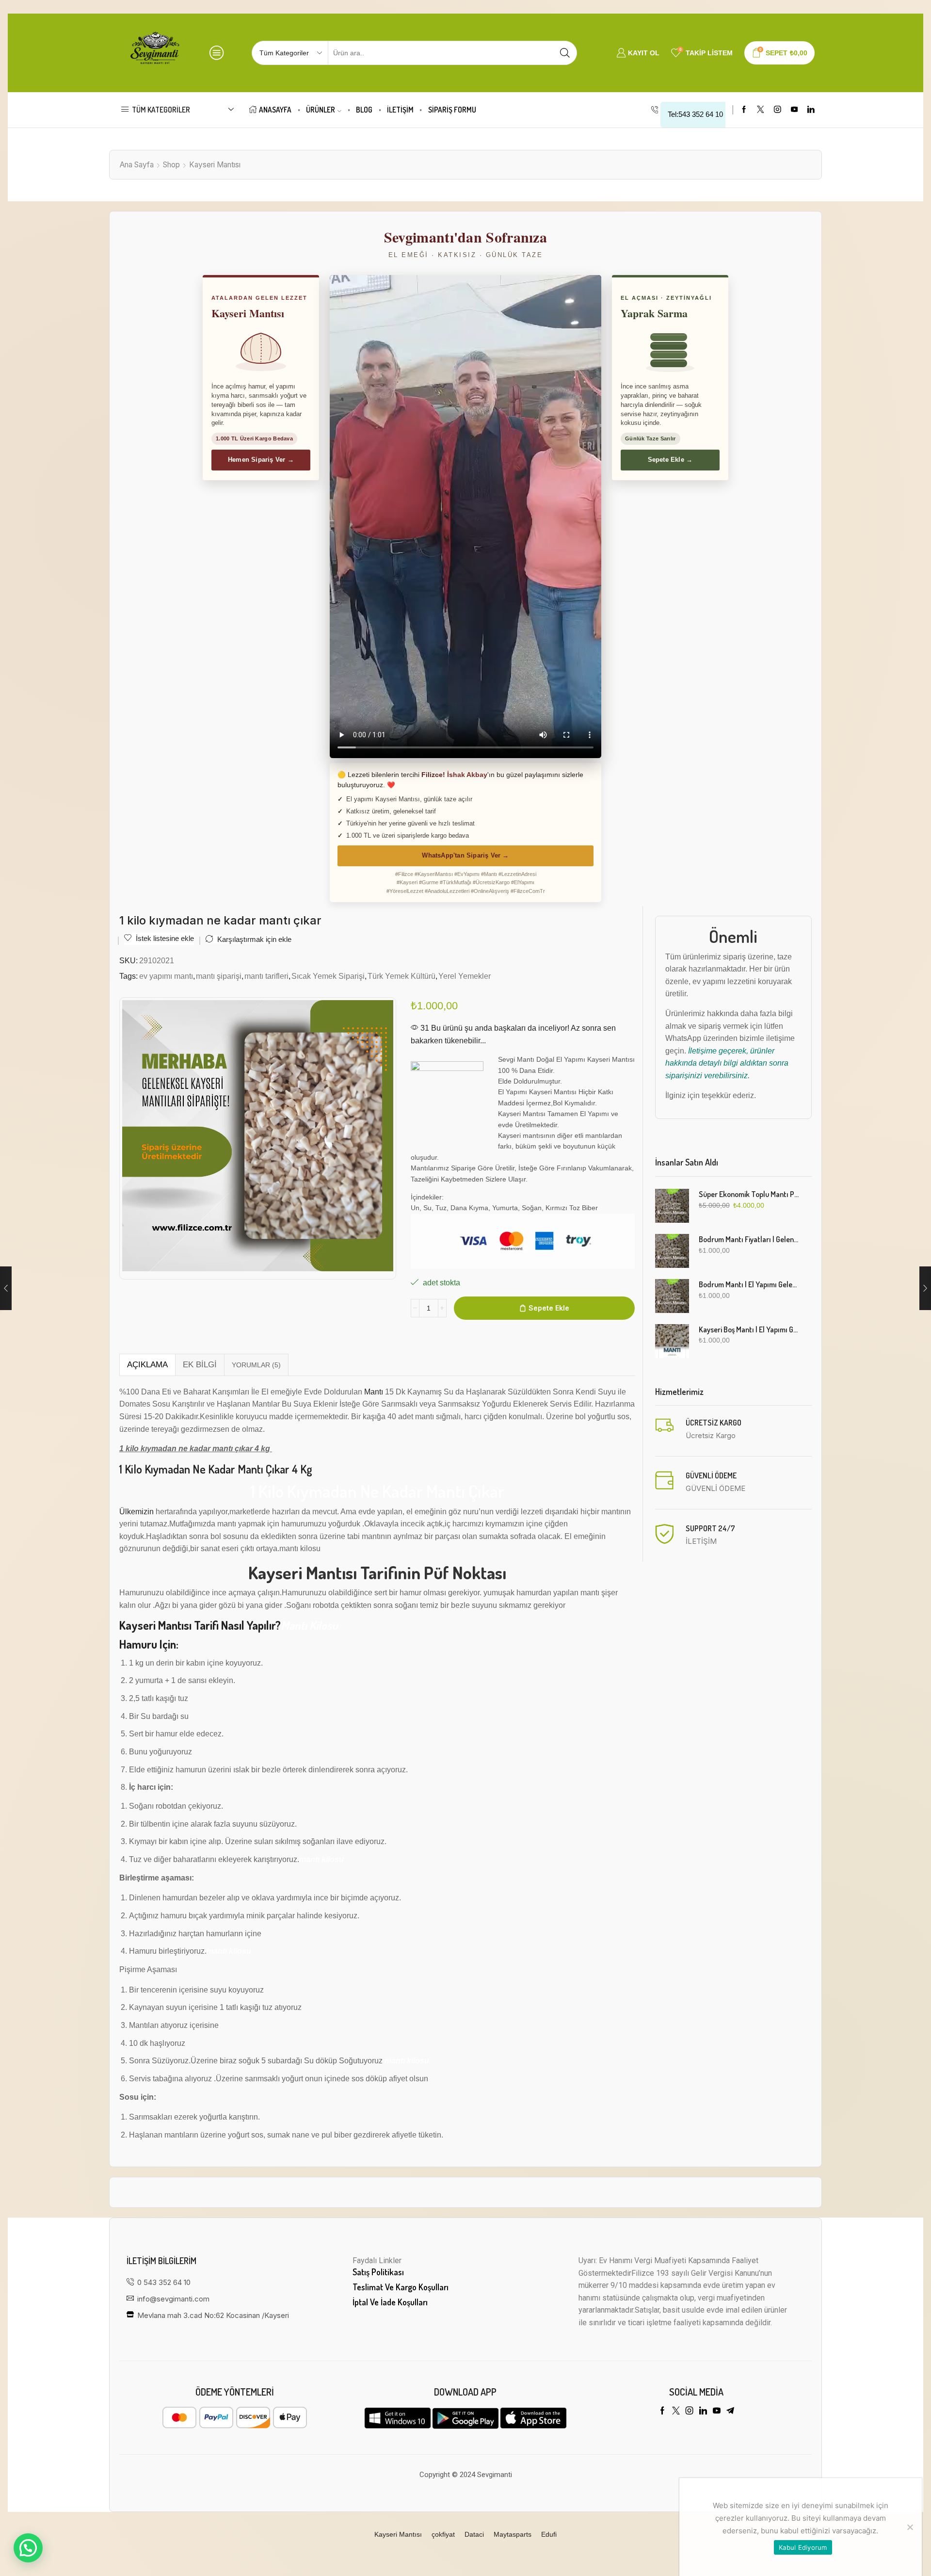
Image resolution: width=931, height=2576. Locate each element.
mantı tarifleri (266, 976)
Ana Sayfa (137, 165)
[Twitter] (761, 110)
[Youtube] (795, 110)
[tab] (147, 1365)
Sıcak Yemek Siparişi (328, 976)
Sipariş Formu (452, 110)
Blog (364, 110)
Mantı (374, 1392)
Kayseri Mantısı (215, 165)
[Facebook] (744, 110)
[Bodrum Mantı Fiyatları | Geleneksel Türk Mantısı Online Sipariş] (672, 1251)
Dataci (474, 2534)
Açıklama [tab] (147, 1365)
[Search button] (565, 53)
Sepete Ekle (549, 1308)
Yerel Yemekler (465, 976)
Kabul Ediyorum (803, 2547)
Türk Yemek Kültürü (401, 976)
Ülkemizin (136, 1512)
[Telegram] (730, 2411)
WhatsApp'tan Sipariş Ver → (465, 855)
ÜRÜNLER (321, 110)
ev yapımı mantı (166, 976)
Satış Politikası (378, 2272)
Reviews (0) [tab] (256, 1365)
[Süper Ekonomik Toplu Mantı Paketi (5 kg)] (672, 1206)
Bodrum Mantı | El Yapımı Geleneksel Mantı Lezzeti (749, 1284)
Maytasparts (513, 2534)
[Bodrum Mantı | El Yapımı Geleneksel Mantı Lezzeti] (672, 1296)
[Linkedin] (811, 110)
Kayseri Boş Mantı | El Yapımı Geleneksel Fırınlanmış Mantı (749, 1329)
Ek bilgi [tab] (200, 1365)
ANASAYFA (275, 110)
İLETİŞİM (400, 110)
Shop (171, 165)
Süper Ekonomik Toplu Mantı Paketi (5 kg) (749, 1194)
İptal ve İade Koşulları (390, 2302)
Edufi (549, 2534)
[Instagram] (778, 110)
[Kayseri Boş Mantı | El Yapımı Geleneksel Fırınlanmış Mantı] (672, 1341)
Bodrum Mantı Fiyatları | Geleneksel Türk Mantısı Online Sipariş (749, 1239)
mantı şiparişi (219, 976)
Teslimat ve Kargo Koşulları (401, 2287)
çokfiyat (443, 2534)
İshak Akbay (467, 775)
